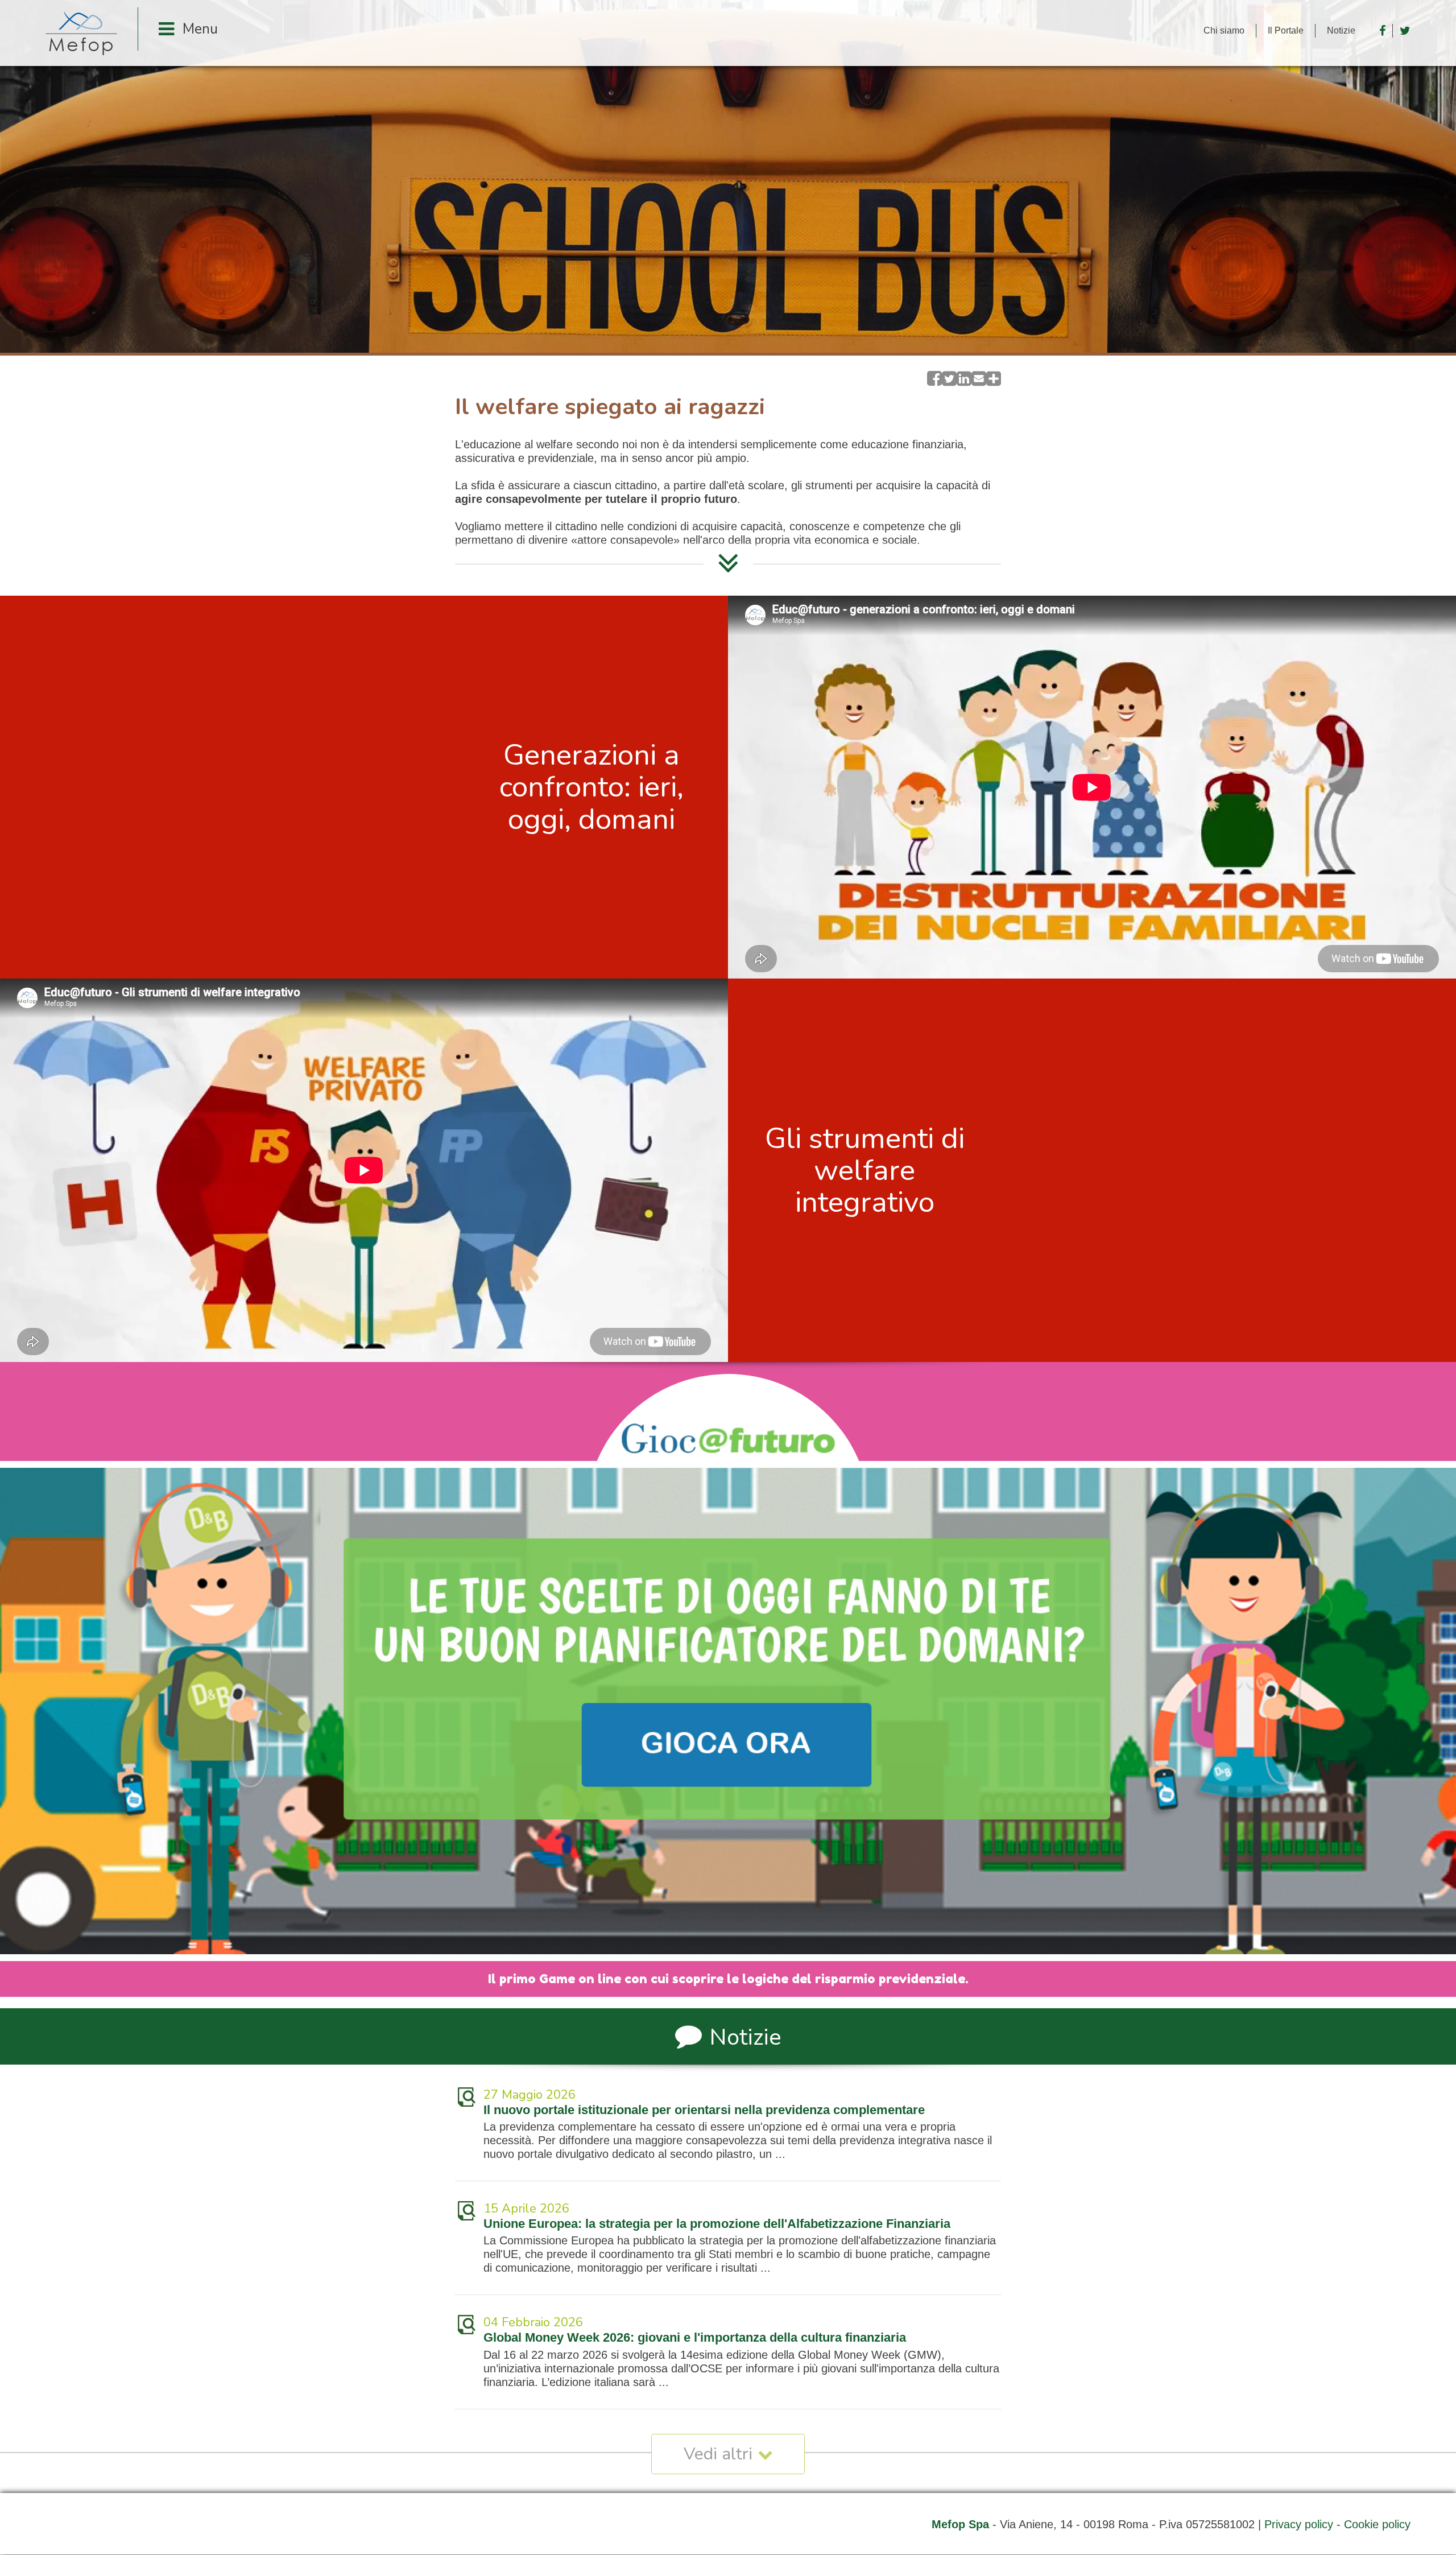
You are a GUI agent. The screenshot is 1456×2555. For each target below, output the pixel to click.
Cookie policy (1377, 2524)
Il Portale (1286, 30)
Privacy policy (1299, 2524)
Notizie (1341, 30)
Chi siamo (1224, 30)
